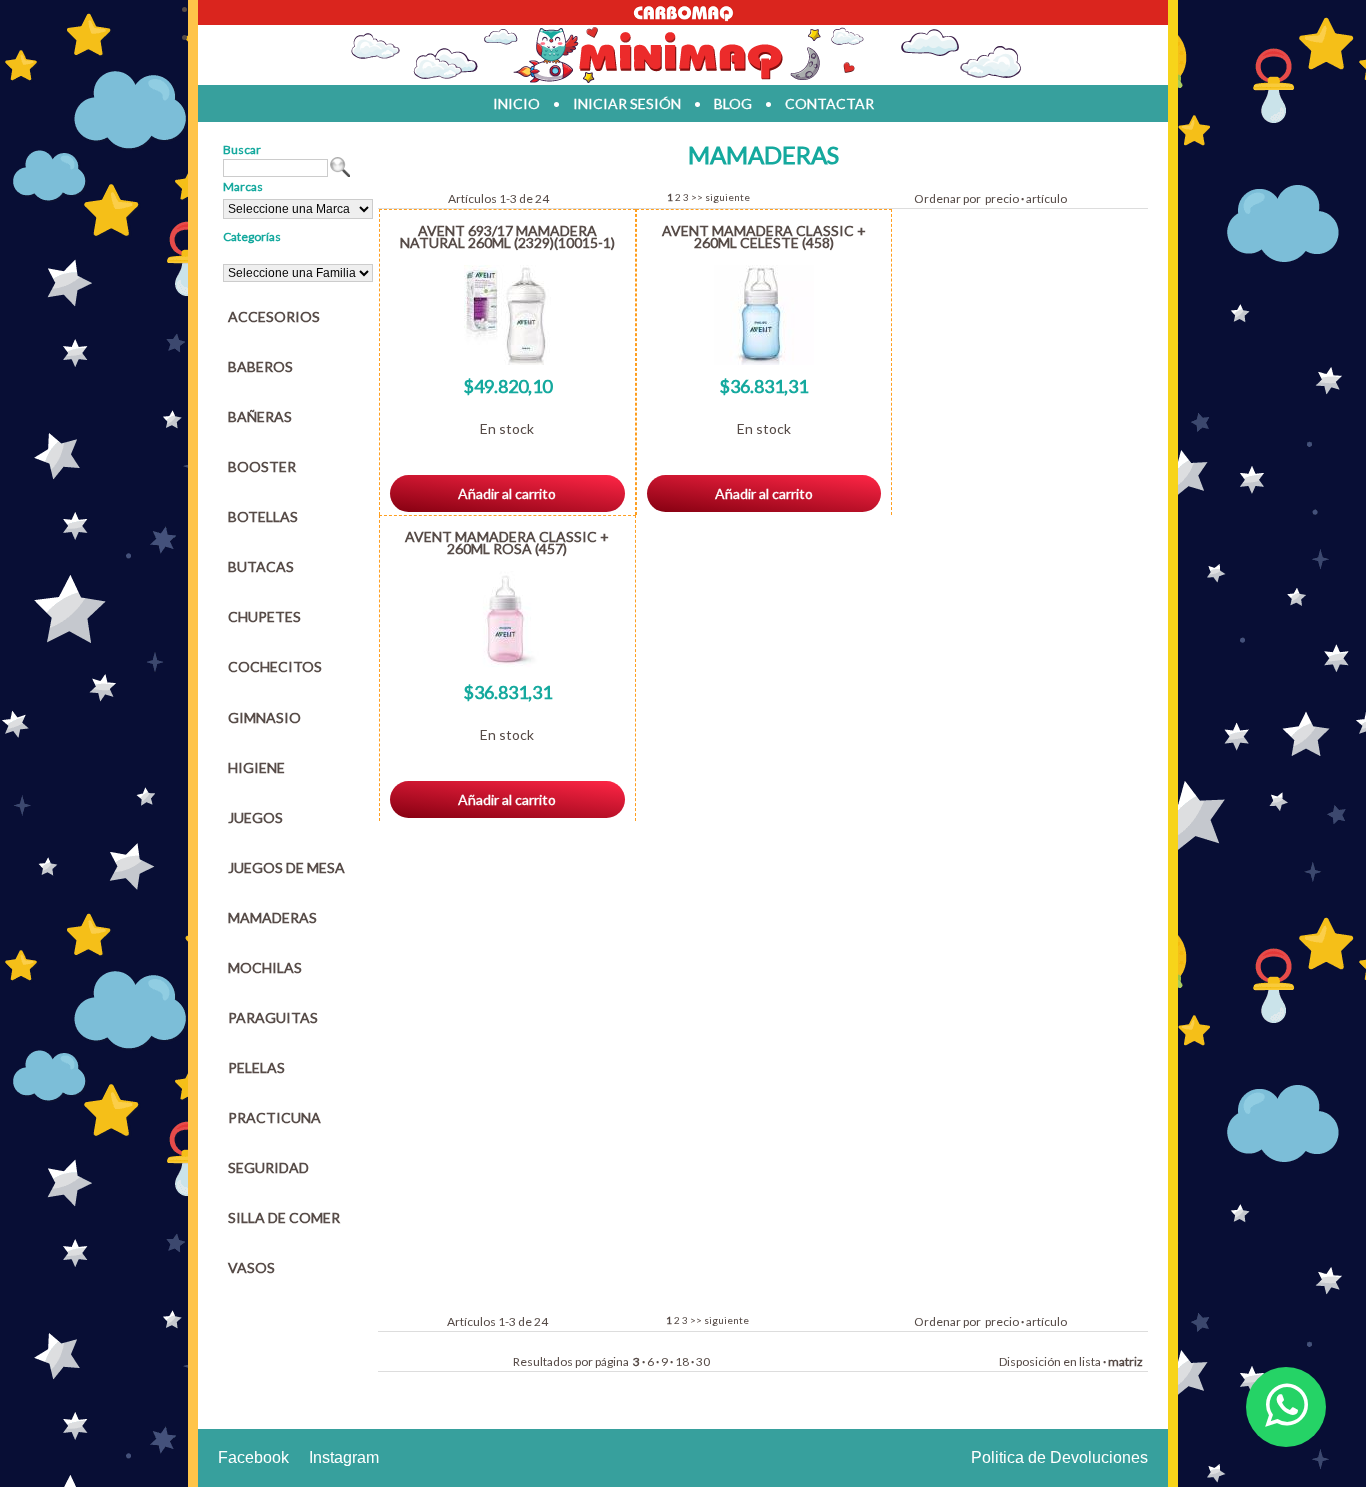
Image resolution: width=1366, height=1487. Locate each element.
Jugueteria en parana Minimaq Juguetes (683, 55)
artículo (1046, 198)
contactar (829, 103)
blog (733, 103)
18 (682, 1361)
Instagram (344, 1457)
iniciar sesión (627, 103)
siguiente (727, 197)
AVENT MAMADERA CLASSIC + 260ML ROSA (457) (507, 542)
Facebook (253, 1457)
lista (1090, 1361)
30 (703, 1361)
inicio (516, 103)
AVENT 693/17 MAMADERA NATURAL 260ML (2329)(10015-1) (507, 236)
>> (697, 197)
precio (1002, 198)
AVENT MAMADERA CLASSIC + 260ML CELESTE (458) (764, 236)
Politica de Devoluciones (1059, 1457)
